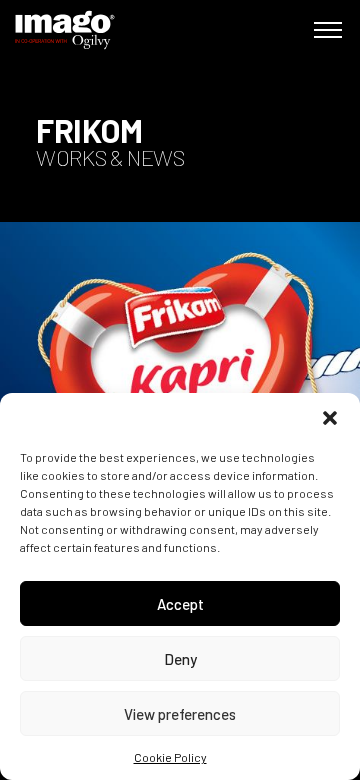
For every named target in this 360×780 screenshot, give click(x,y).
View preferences (180, 714)
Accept (180, 604)
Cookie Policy (170, 757)
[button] (330, 418)
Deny (180, 659)
